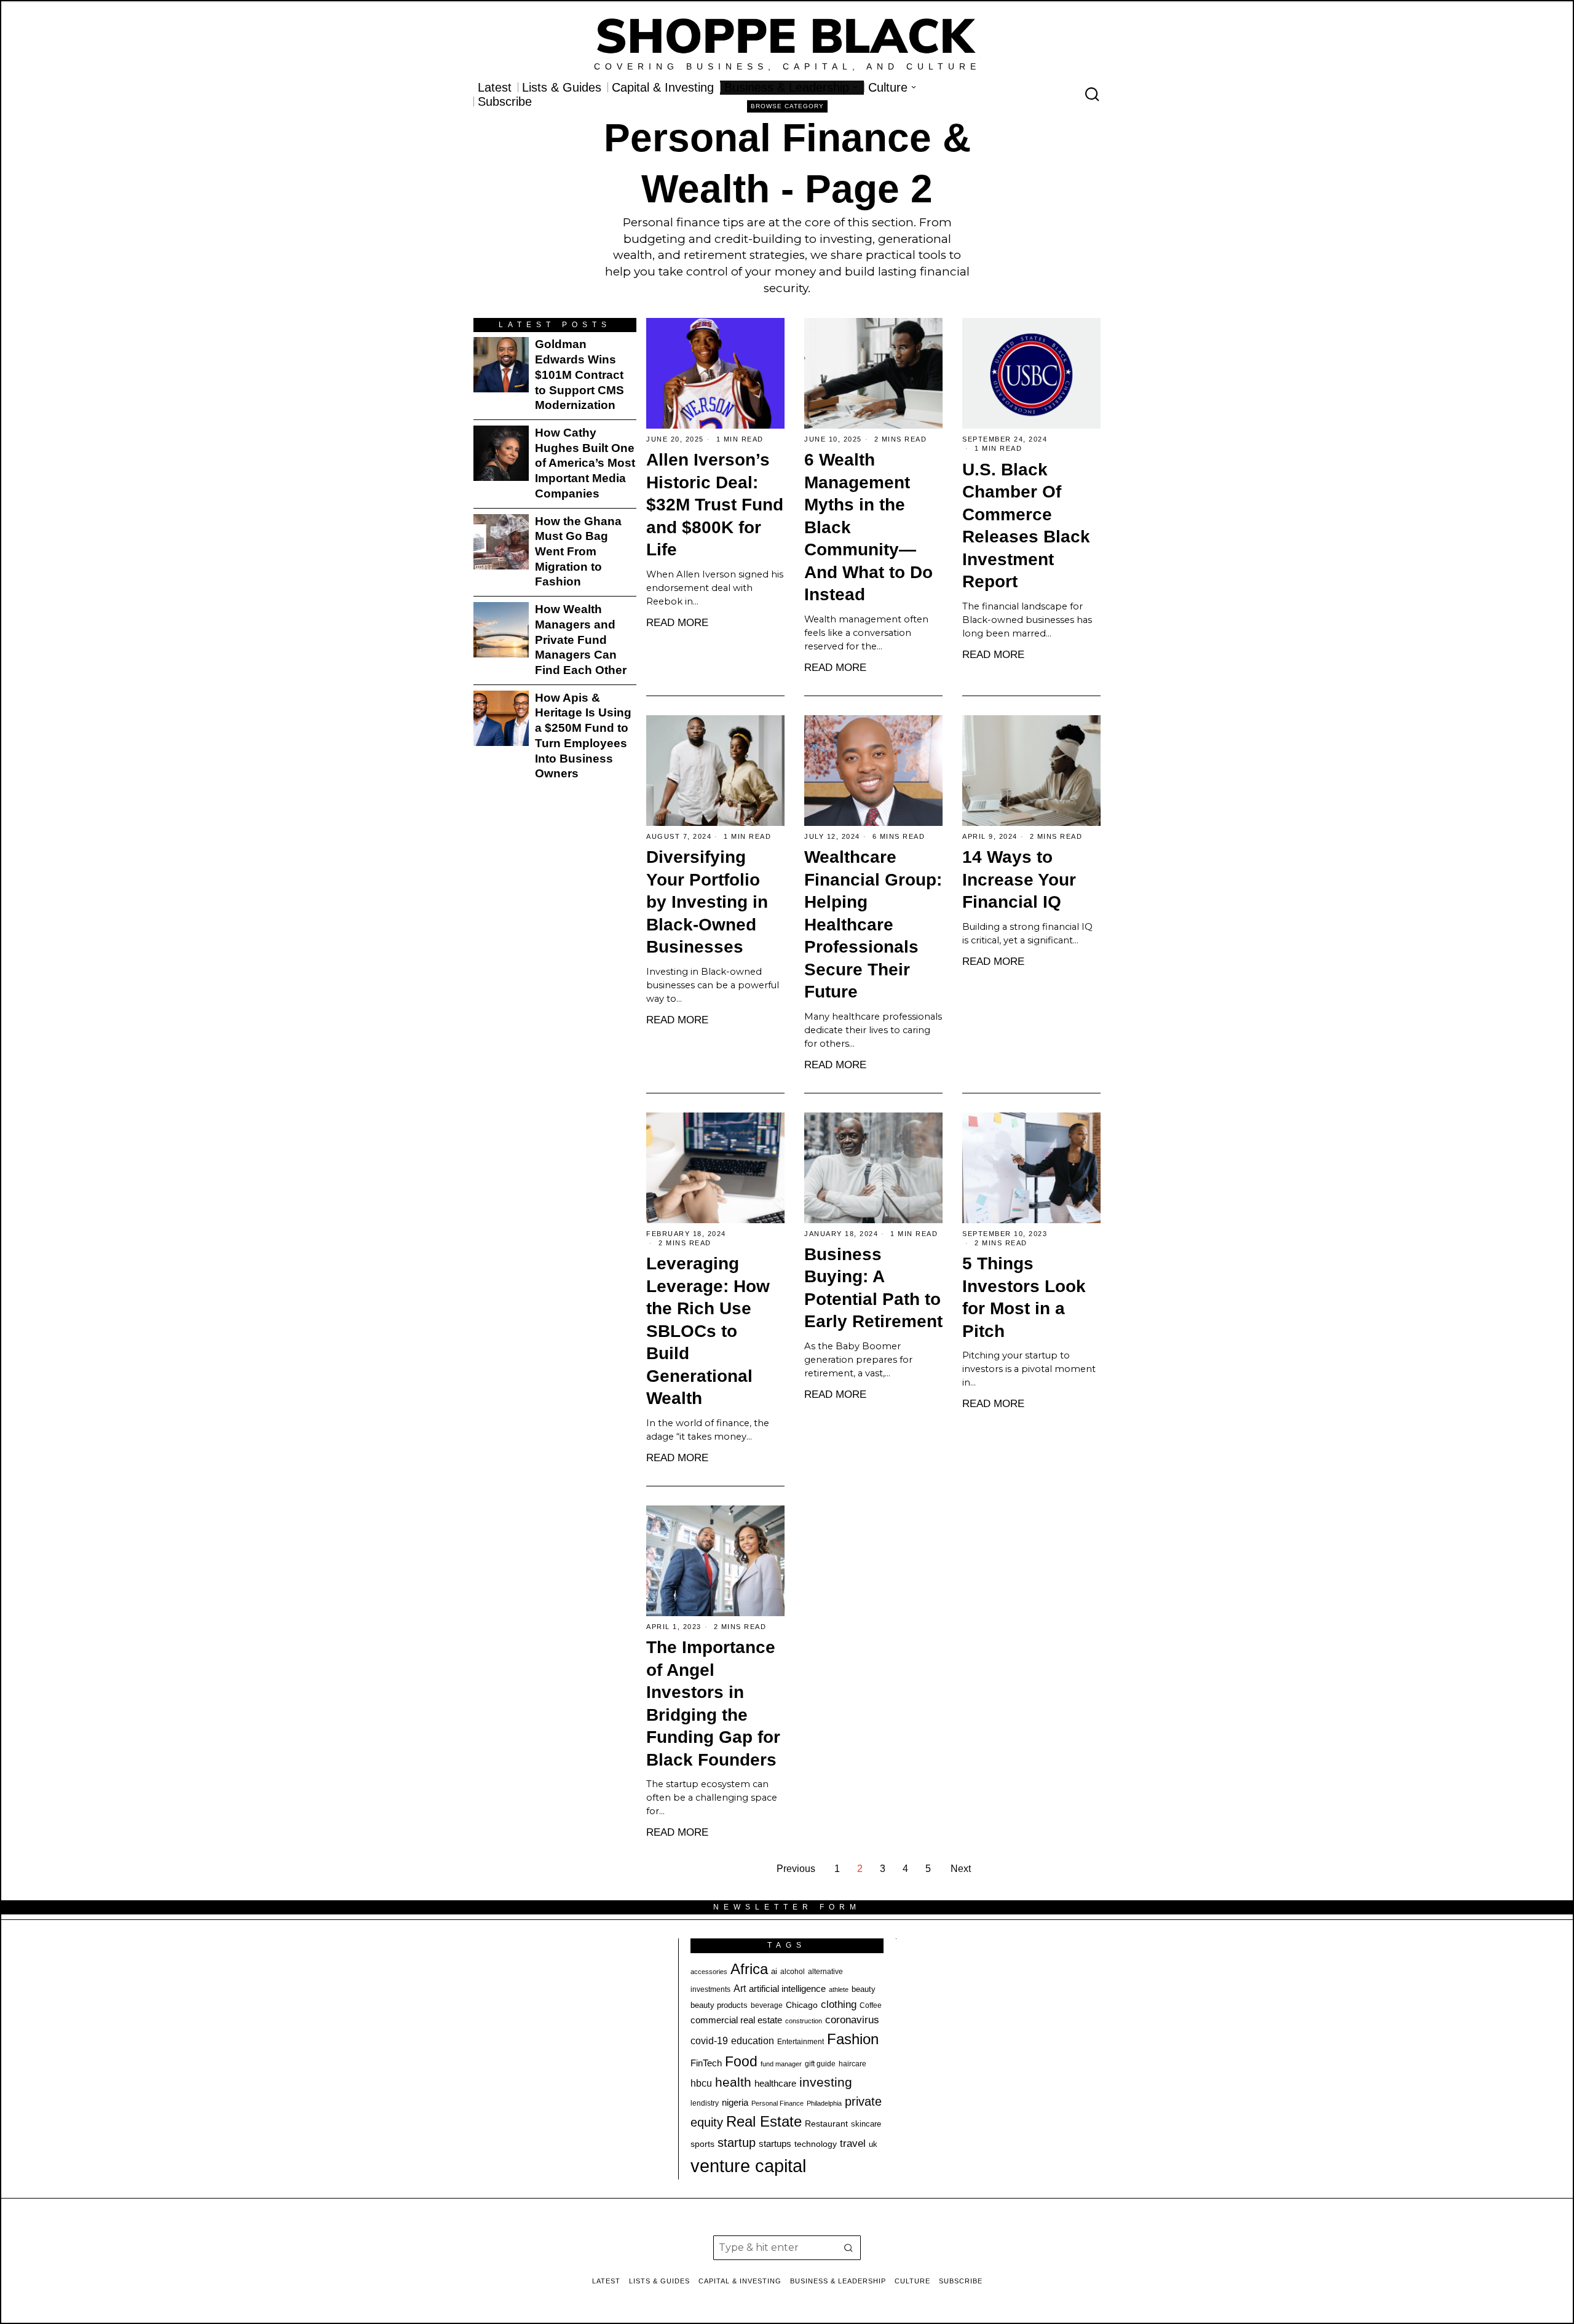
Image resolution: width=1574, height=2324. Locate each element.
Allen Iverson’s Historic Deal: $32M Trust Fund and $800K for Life (715, 505)
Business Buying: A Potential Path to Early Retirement (873, 1288)
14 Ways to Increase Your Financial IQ (1019, 879)
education (753, 2040)
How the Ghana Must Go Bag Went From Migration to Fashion (578, 552)
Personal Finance (777, 2103)
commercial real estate (736, 2020)
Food (741, 2061)
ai (774, 1971)
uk (873, 2144)
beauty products (719, 2005)
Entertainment (801, 2042)
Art (740, 1988)
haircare (852, 2064)
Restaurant (826, 2124)
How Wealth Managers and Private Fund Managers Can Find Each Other (581, 640)
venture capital (748, 2166)
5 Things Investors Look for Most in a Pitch (1024, 1297)
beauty (864, 1989)
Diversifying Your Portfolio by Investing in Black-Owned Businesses (707, 902)
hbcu (701, 2083)
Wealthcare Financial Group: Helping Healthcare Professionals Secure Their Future (873, 924)
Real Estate (764, 2121)
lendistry (705, 2103)
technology (816, 2144)
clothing (839, 2004)
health (733, 2082)
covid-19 (709, 2040)
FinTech (706, 2063)
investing (826, 2082)
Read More (677, 622)
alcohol (793, 1972)
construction (804, 2021)
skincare (866, 2124)
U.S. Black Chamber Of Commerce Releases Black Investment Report (1026, 526)
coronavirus (852, 2020)
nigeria (735, 2103)
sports (702, 2144)
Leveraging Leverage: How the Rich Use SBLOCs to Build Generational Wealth (708, 1331)
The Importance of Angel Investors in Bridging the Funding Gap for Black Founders (713, 1703)
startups (775, 2144)
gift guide (820, 2064)
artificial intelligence (787, 1989)
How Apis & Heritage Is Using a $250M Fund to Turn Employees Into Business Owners (583, 736)
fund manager (781, 2064)
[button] (848, 2248)
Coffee (871, 2005)
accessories (709, 1972)
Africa (749, 1969)
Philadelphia (824, 2103)
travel (853, 2144)
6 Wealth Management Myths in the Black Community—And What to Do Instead (868, 527)
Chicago (802, 2005)
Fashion (853, 2039)
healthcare (775, 2083)
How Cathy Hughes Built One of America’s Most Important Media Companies (585, 463)
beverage (767, 2005)
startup (737, 2143)
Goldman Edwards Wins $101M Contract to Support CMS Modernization (579, 375)
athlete (839, 1989)
